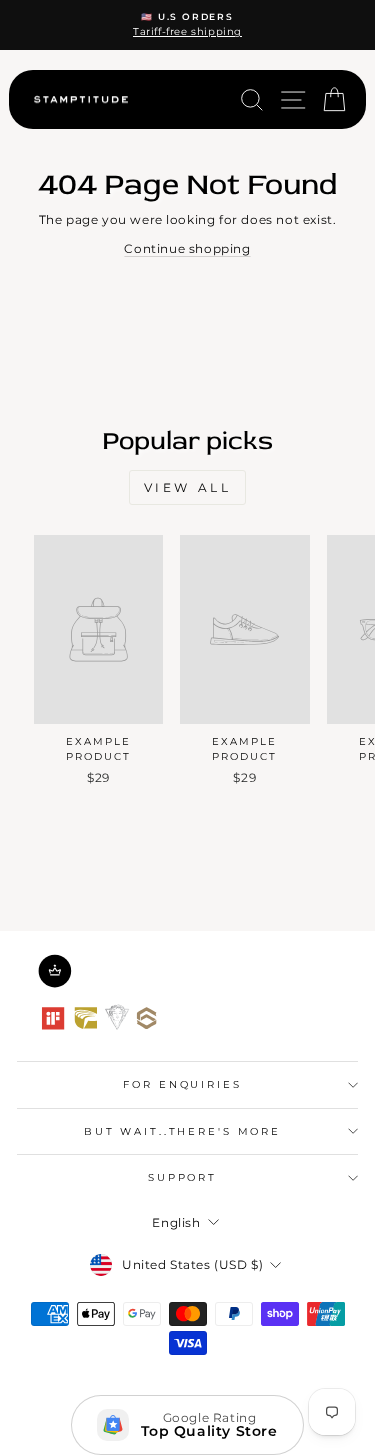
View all (188, 487)
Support (182, 1177)
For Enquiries (182, 1084)
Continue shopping (187, 248)
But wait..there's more (182, 1131)
